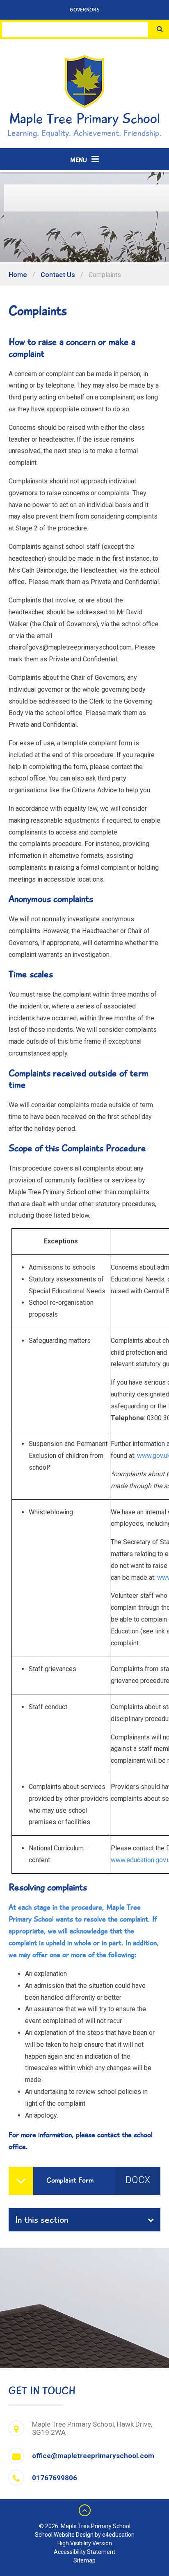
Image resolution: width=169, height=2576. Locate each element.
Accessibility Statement (84, 2552)
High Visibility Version (85, 2543)
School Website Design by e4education (85, 2535)
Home (18, 275)
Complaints (105, 275)
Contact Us (58, 275)
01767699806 (55, 2478)
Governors (85, 10)
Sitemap (84, 2560)
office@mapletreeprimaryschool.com (93, 2456)
